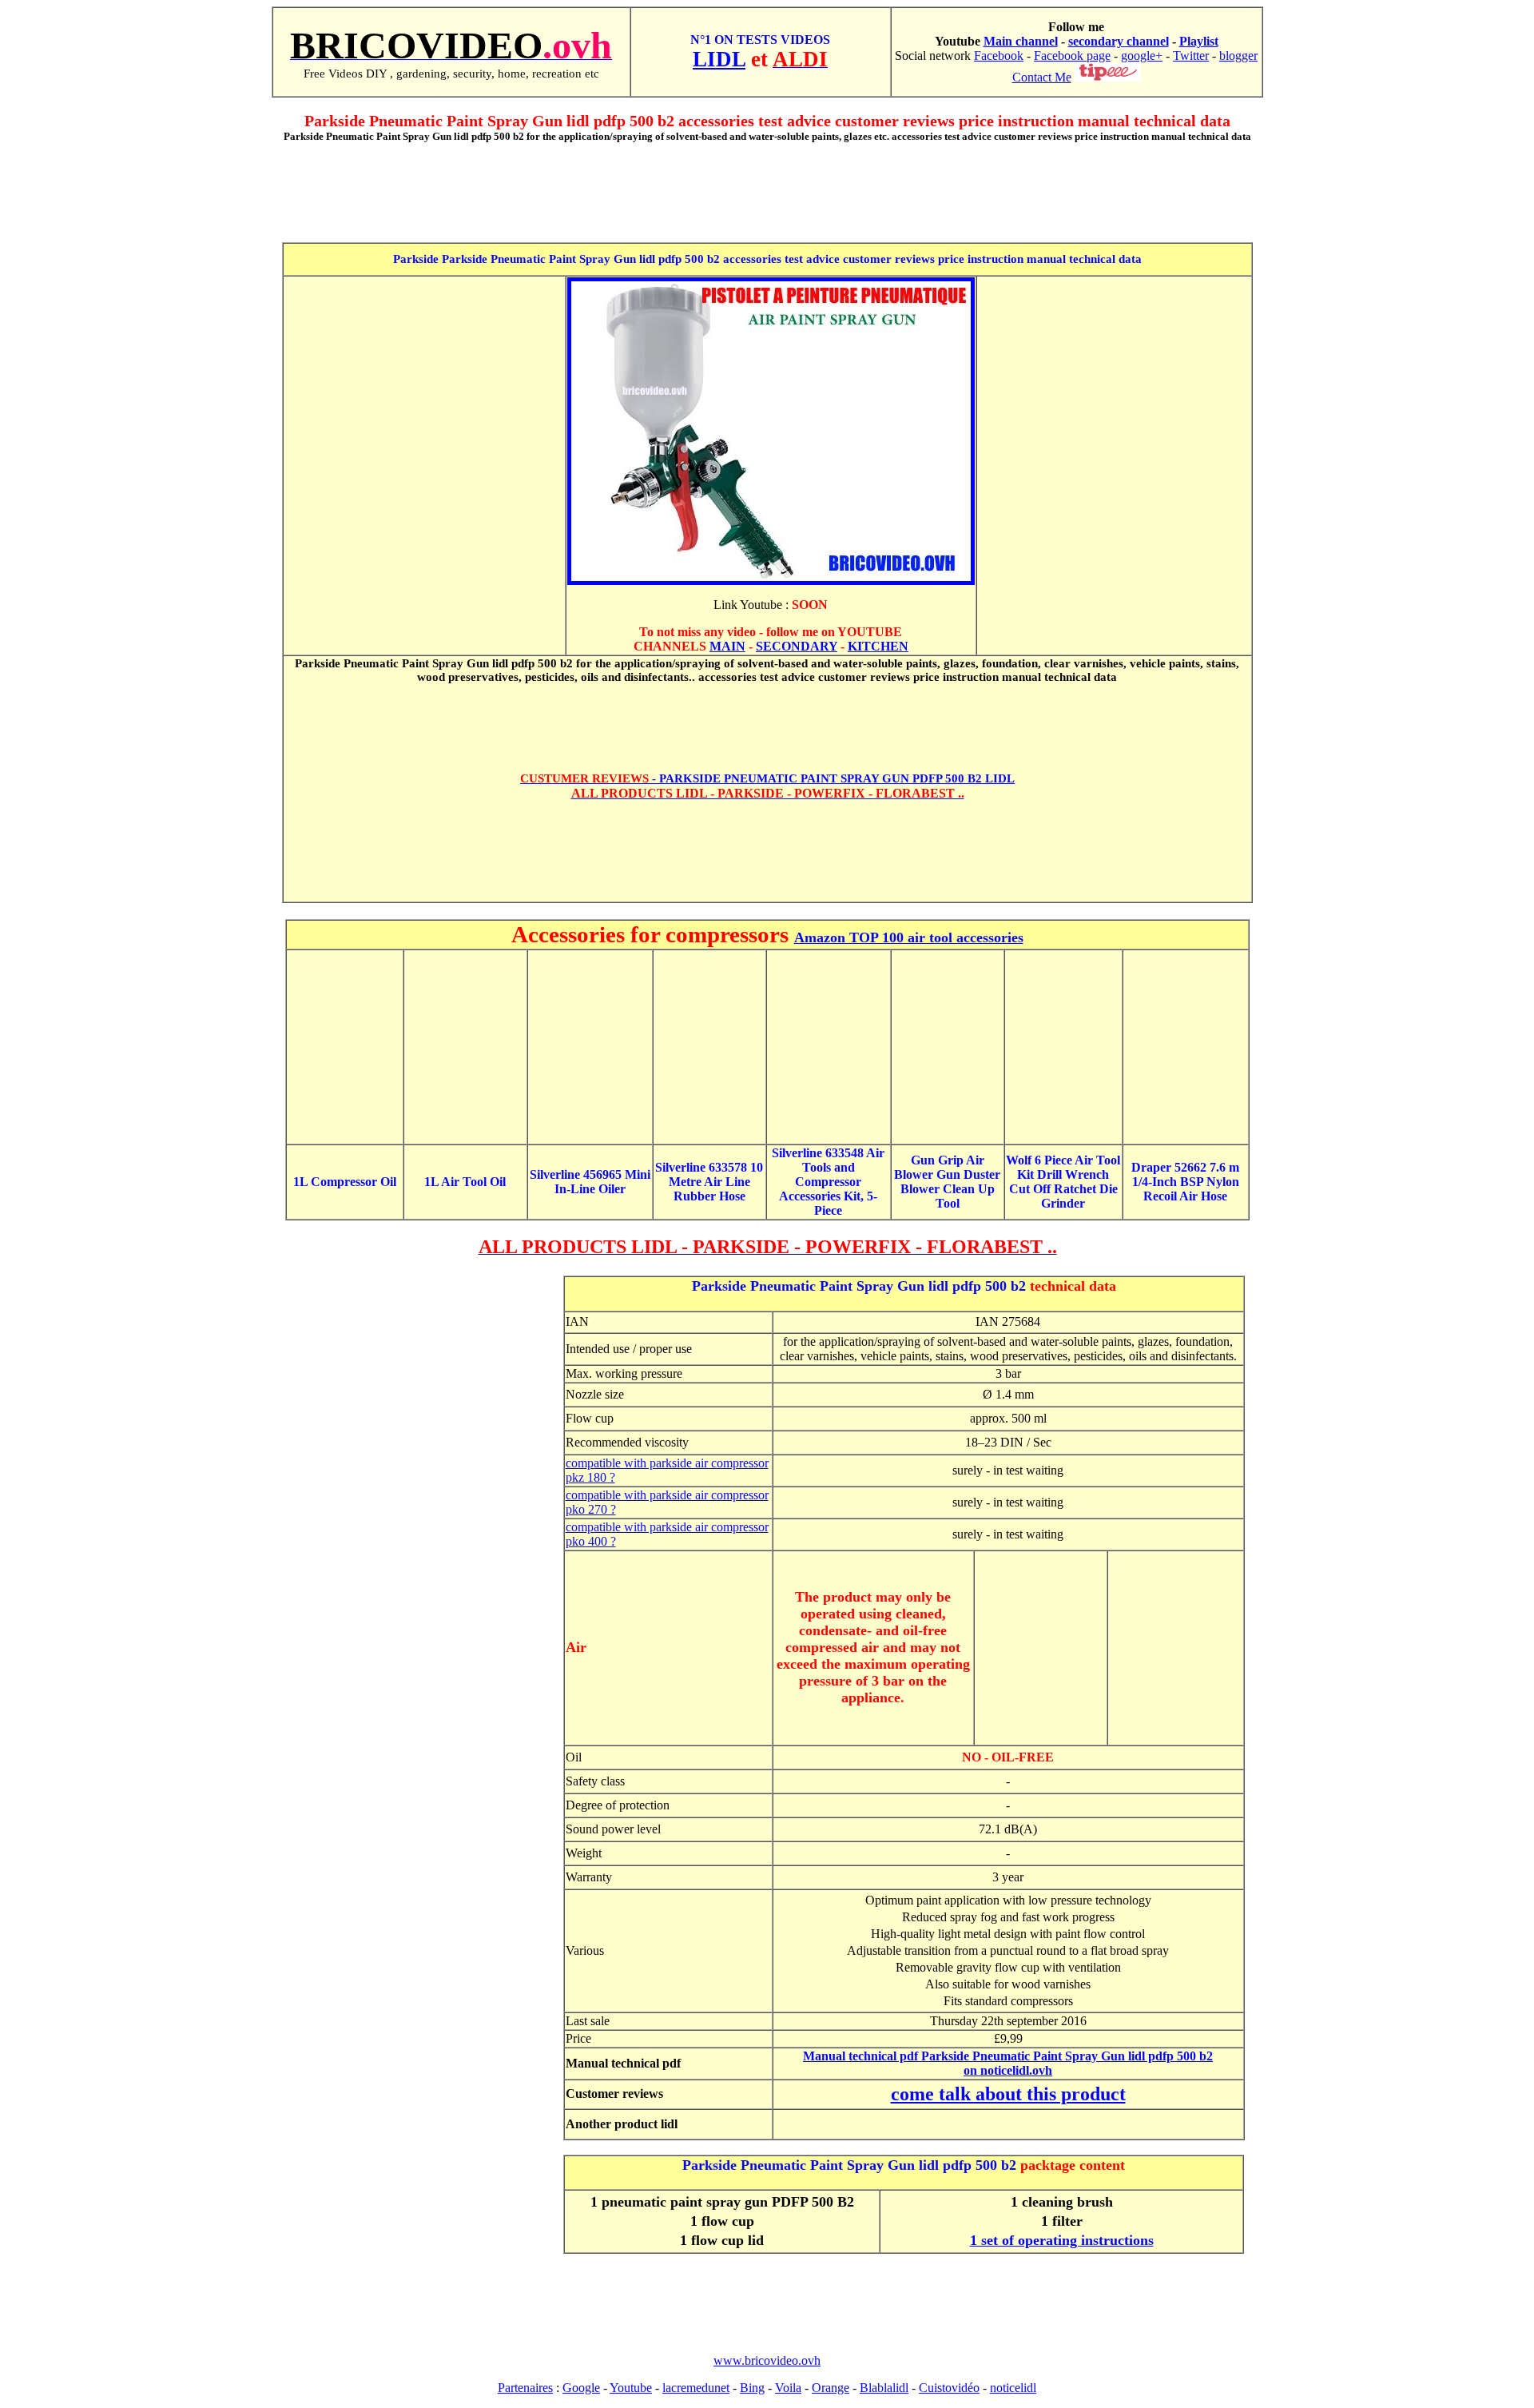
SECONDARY (797, 646)
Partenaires (525, 2388)
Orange (831, 2388)
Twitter (1191, 56)
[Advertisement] (767, 192)
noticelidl (1013, 2388)
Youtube (631, 2388)
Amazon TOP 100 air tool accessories (909, 937)
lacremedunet (696, 2388)
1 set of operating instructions (1062, 2240)
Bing (752, 2388)
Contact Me (1042, 77)
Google (581, 2388)
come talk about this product (1008, 2094)
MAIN (727, 646)
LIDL (719, 59)
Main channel (1021, 41)
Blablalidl (884, 2388)
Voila (788, 2388)
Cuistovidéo (949, 2388)
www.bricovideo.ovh (767, 2360)
